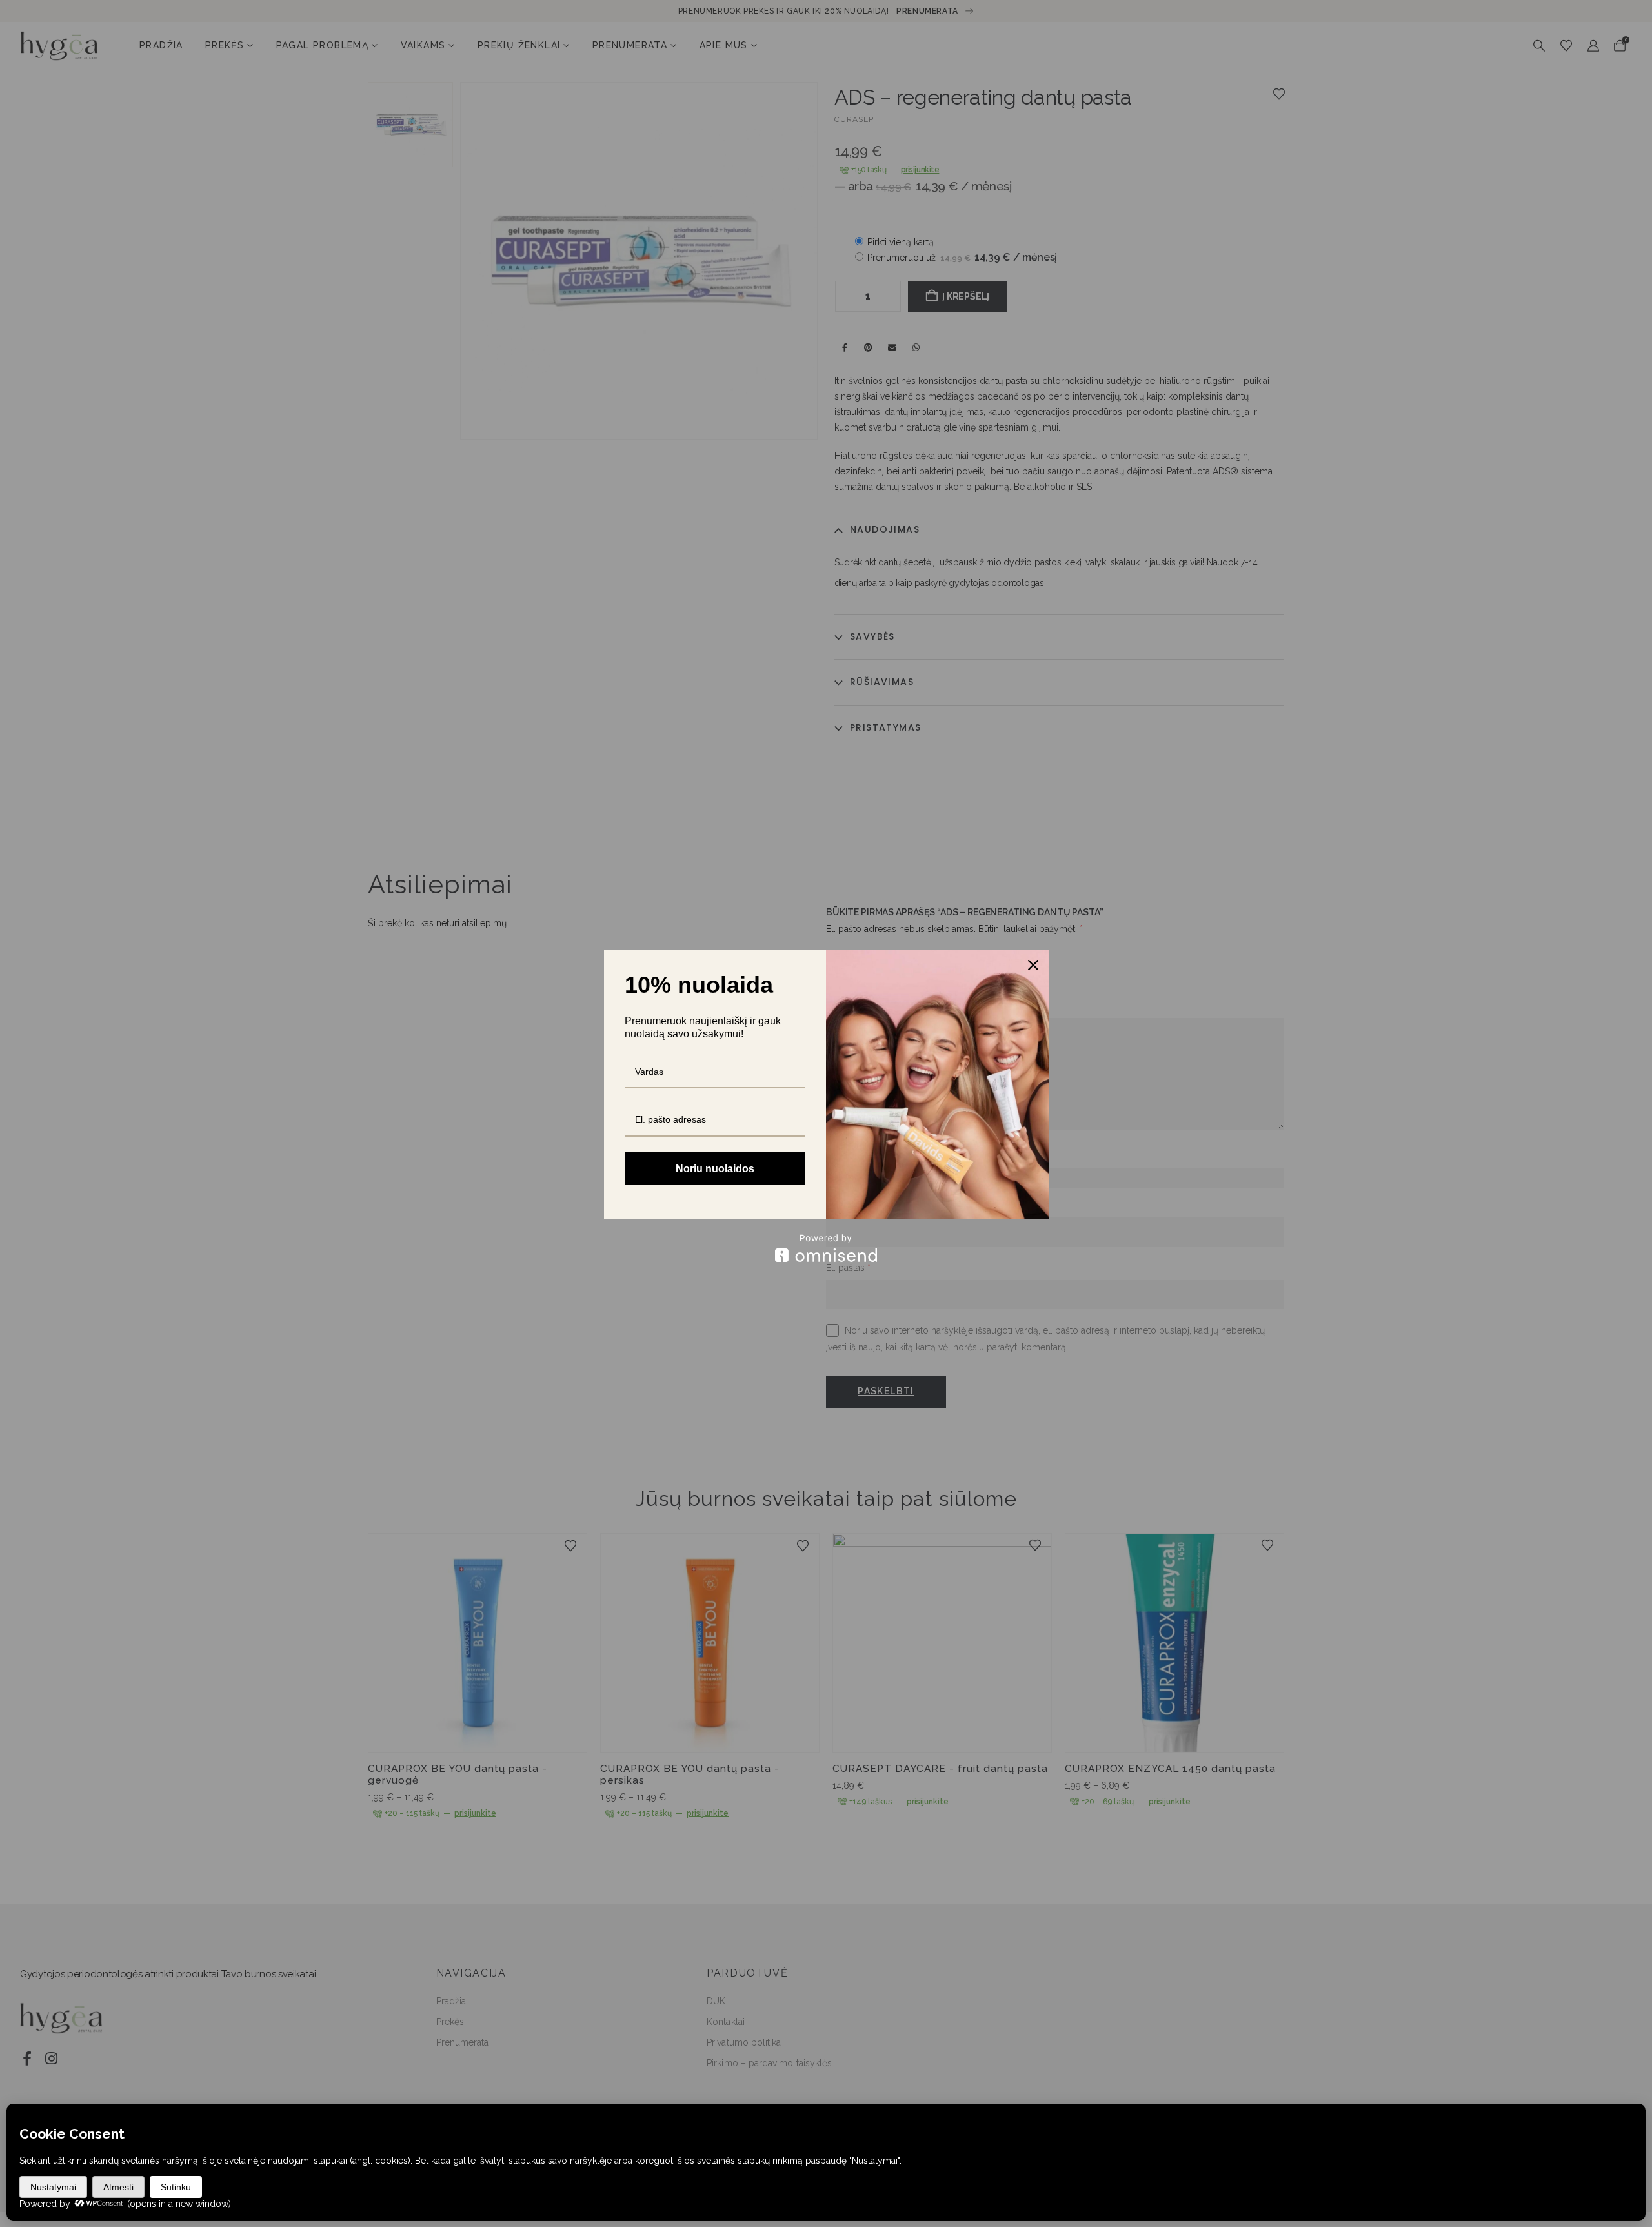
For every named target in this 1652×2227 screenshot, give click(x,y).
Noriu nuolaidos (715, 1169)
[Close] (1033, 965)
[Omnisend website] (826, 1248)
